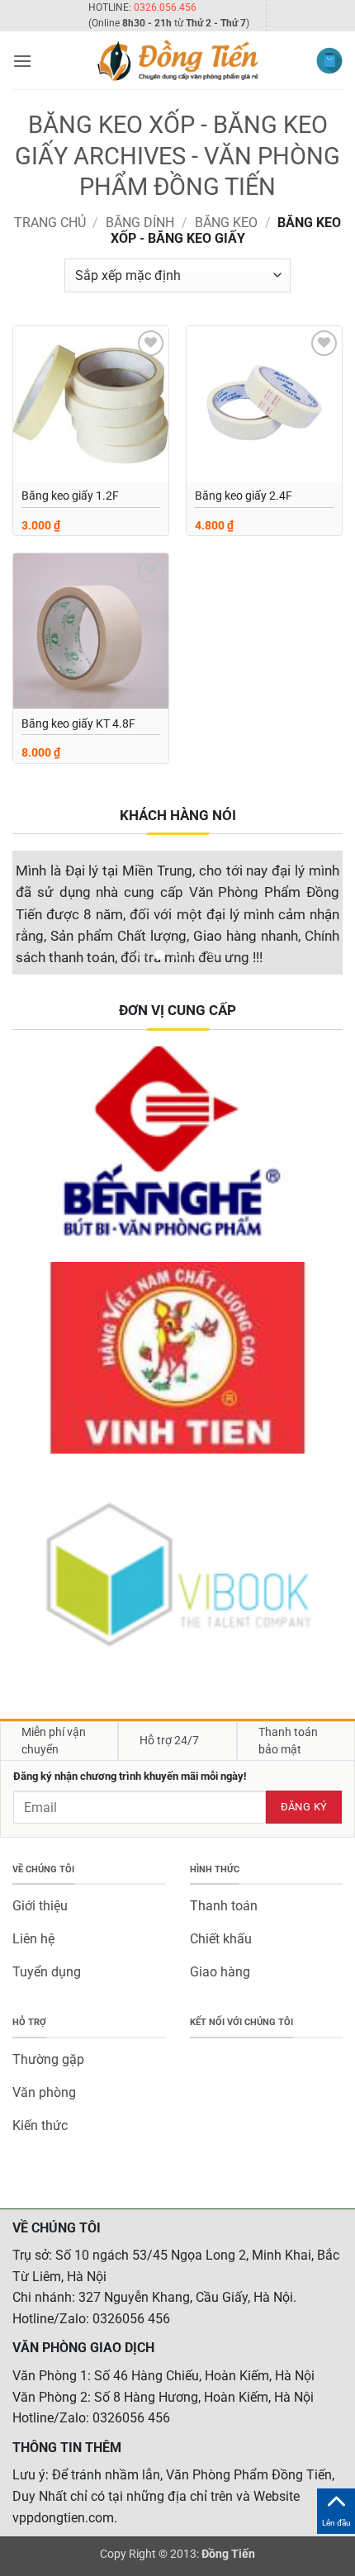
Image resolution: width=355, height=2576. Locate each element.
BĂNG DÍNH (140, 223)
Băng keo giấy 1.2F (70, 496)
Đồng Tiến (228, 2554)
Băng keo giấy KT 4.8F (78, 723)
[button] (22, 61)
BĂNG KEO (226, 223)
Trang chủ (50, 223)
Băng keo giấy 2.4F (244, 496)
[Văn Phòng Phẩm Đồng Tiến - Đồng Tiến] (177, 60)
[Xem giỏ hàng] (329, 61)
